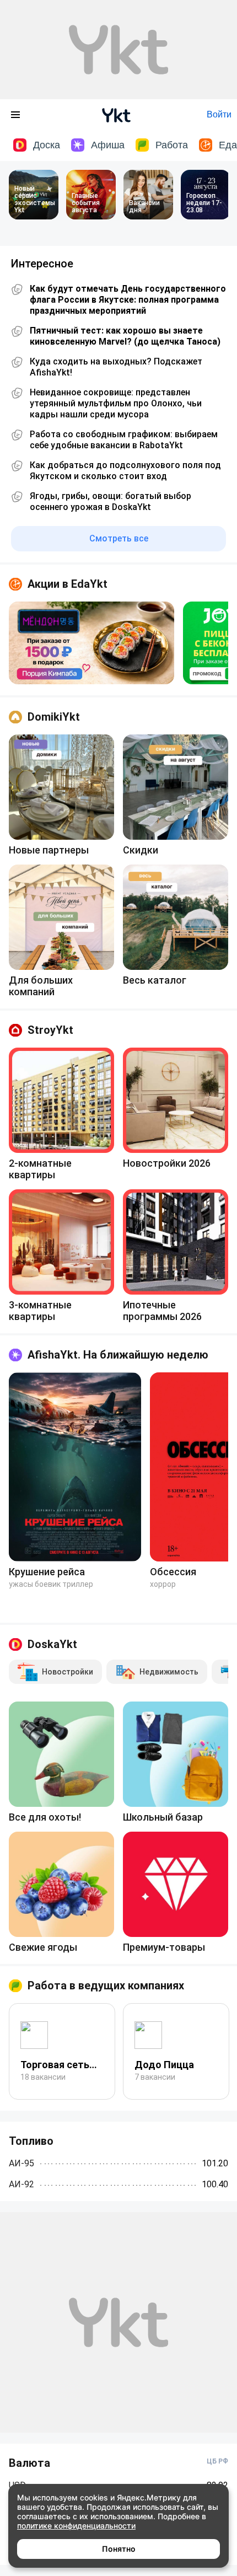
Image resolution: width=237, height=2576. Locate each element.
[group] (91, 643)
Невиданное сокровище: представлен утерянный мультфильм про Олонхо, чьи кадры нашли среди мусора (116, 403)
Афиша (108, 145)
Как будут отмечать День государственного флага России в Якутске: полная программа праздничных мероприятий (128, 300)
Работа (172, 145)
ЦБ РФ (217, 2461)
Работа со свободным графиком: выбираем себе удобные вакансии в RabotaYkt (124, 440)
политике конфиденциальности (76, 2526)
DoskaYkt (52, 1644)
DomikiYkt (54, 717)
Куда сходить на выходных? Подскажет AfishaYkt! (116, 367)
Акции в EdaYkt (68, 584)
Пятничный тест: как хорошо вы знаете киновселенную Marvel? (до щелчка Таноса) (125, 336)
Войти (219, 114)
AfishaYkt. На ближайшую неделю (118, 1355)
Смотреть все (119, 538)
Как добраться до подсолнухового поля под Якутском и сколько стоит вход (125, 471)
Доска (47, 145)
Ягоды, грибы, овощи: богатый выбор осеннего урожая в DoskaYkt (111, 501)
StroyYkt (50, 1030)
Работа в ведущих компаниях (106, 1985)
